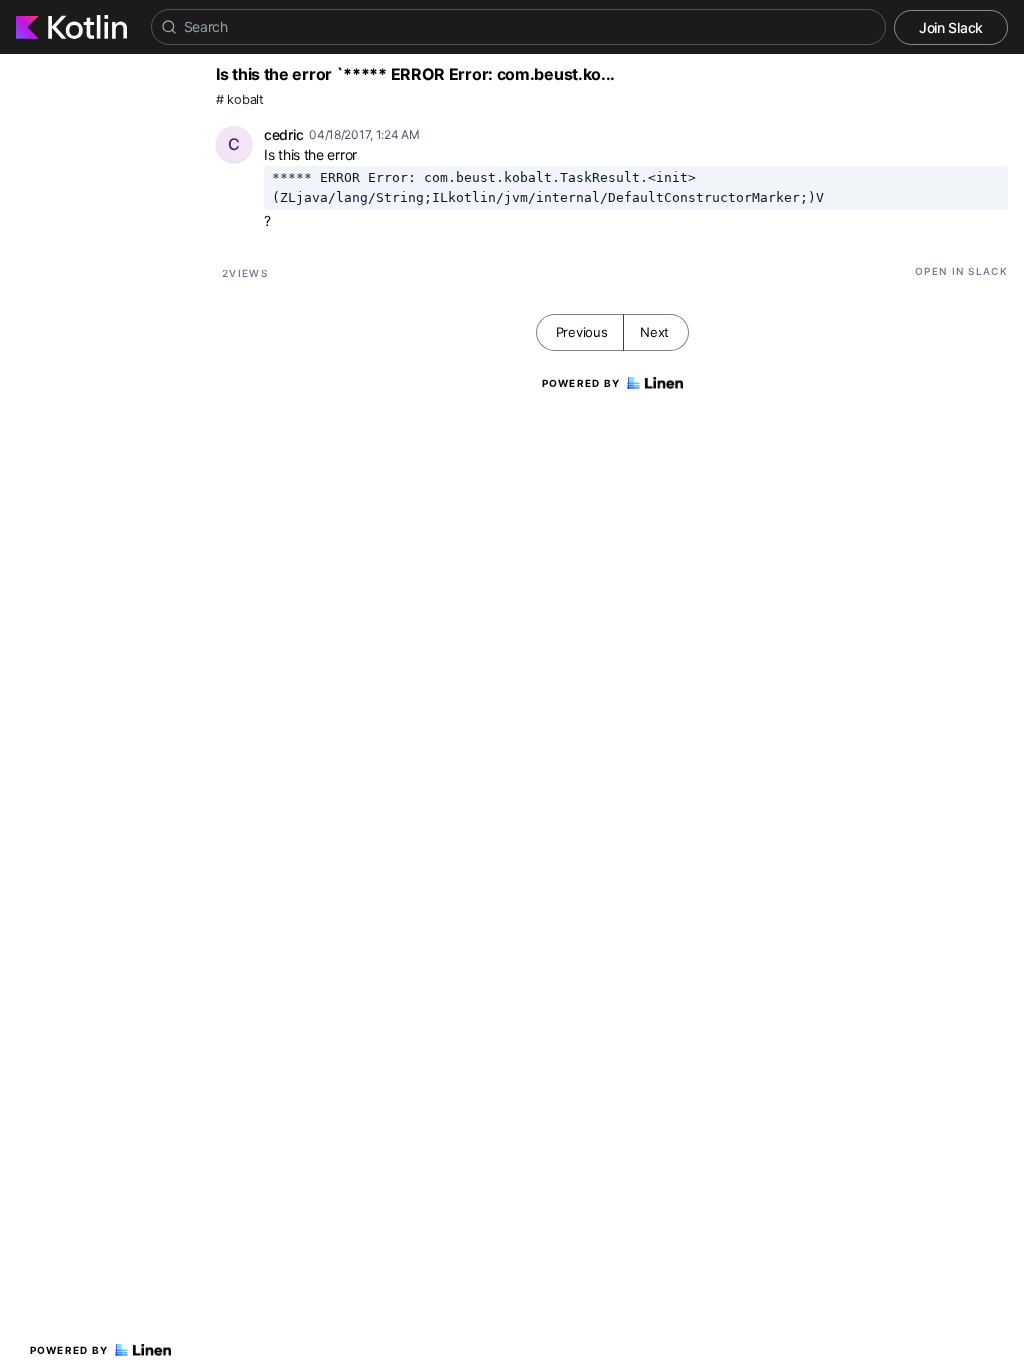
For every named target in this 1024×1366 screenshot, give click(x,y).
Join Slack (951, 27)
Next (654, 332)
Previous (582, 332)
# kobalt (240, 99)
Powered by (69, 1350)
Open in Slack (961, 271)
